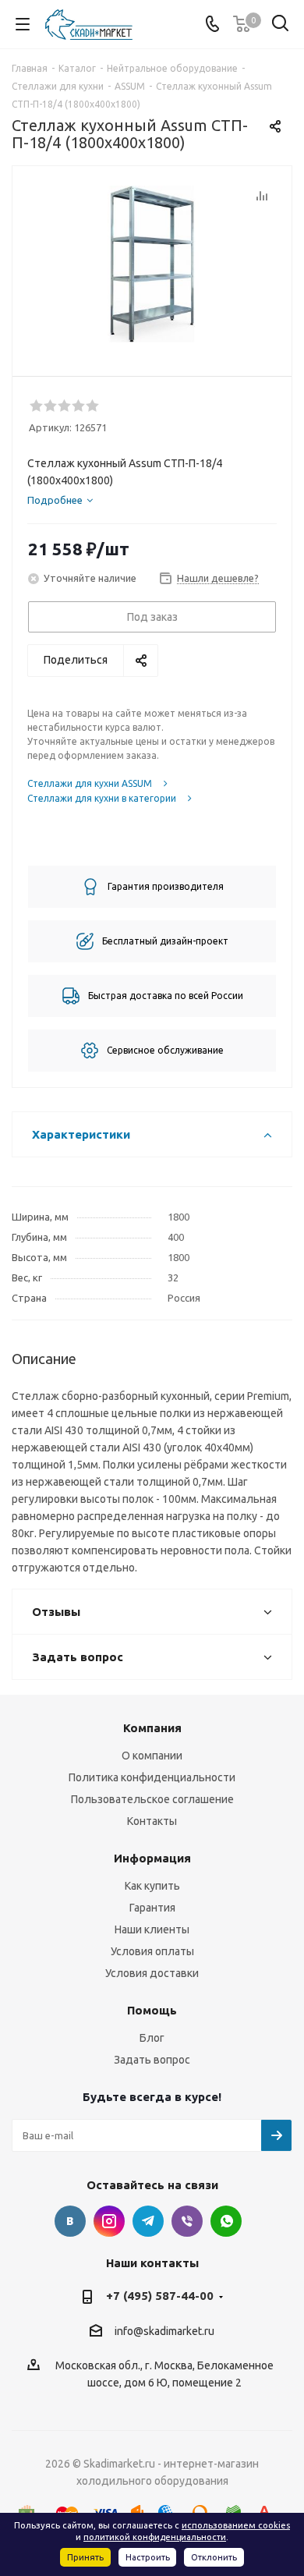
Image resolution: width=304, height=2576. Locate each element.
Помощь (152, 2010)
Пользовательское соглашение (152, 1799)
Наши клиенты (152, 1929)
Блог (152, 2038)
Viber (187, 2221)
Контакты (152, 1821)
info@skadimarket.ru (164, 2331)
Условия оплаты (152, 1951)
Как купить (152, 1886)
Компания (152, 1728)
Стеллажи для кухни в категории (102, 798)
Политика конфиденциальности (152, 1777)
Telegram (148, 2221)
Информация (152, 1858)
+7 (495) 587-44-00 (160, 2296)
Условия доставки (152, 1973)
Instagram (109, 2221)
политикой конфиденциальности (155, 2537)
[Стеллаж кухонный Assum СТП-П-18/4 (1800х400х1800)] (152, 264)
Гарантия (152, 1908)
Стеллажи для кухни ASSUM (90, 783)
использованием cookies (236, 2525)
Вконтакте (70, 2221)
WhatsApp (226, 2221)
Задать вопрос (152, 2060)
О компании (152, 1756)
